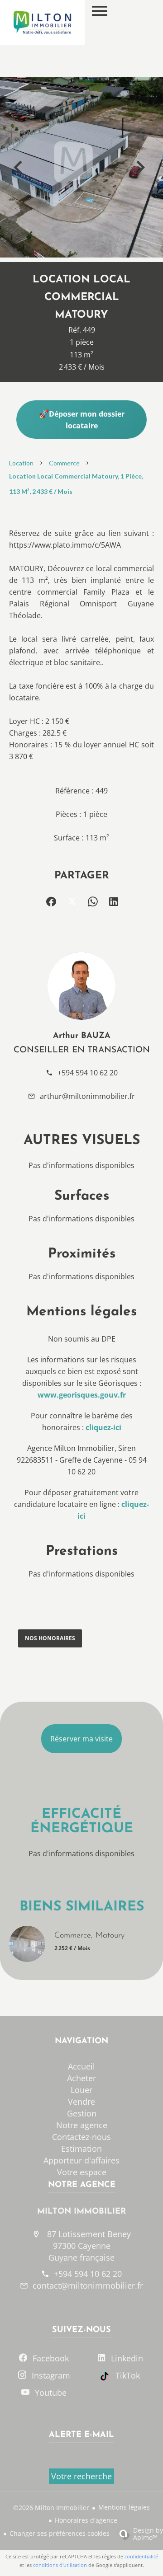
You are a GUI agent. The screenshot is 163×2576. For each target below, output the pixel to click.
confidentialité (141, 2556)
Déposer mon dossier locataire (87, 420)
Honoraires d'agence (86, 2520)
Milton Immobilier (81, 2212)
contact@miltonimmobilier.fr (88, 2285)
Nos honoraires (50, 1638)
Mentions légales (124, 2507)
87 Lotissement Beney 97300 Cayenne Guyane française (88, 2246)
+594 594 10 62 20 (88, 1073)
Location (21, 463)
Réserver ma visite (81, 1739)
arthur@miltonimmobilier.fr (87, 1096)
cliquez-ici (103, 1427)
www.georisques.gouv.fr (82, 1395)
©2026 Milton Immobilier (51, 2508)
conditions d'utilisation (60, 2565)
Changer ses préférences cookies (60, 2533)
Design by (148, 2533)
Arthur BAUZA (82, 1036)
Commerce (64, 463)
